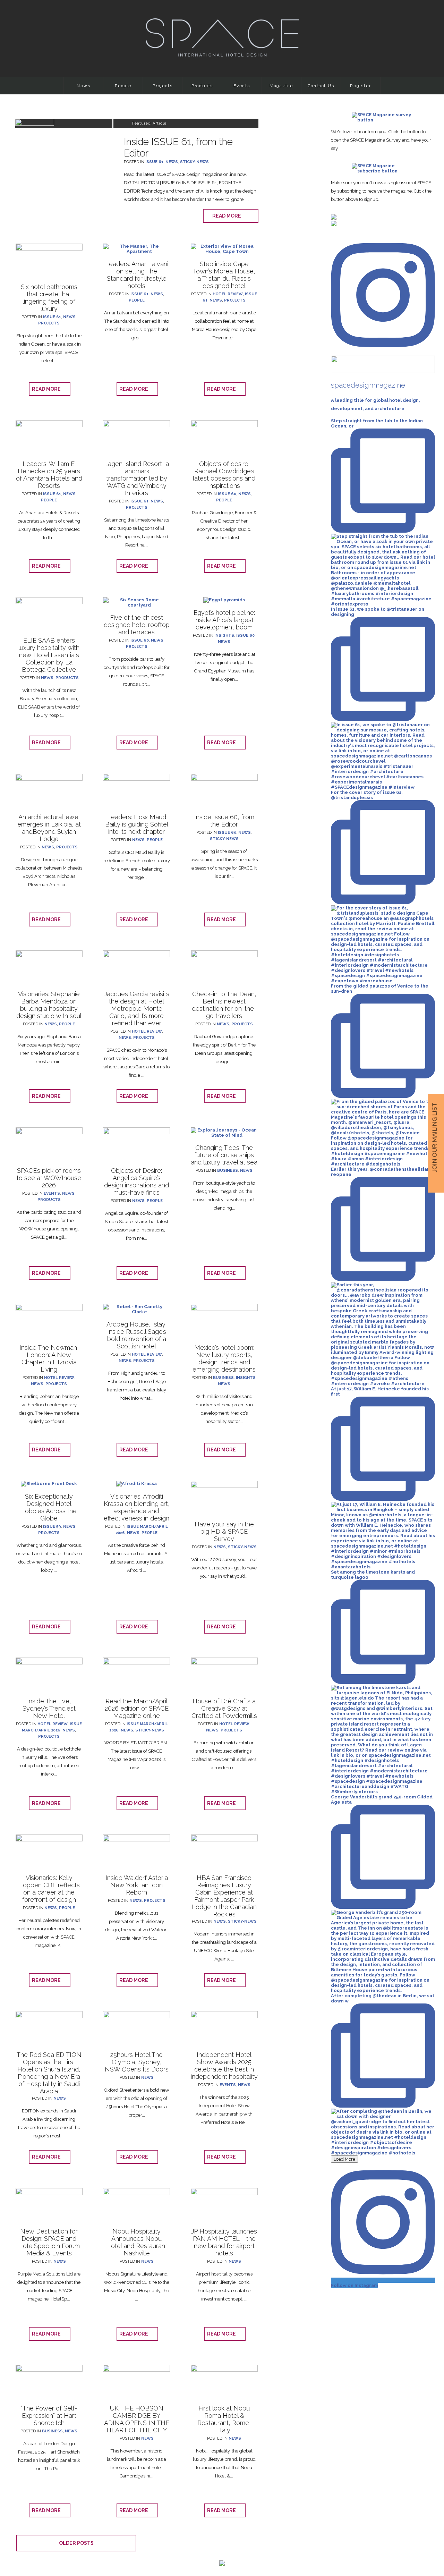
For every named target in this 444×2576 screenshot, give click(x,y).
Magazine (281, 86)
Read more (228, 216)
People (123, 86)
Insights (224, 635)
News (83, 86)
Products (202, 86)
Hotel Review (228, 294)
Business (228, 1171)
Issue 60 (227, 494)
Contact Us (321, 86)
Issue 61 (154, 162)
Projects (163, 86)
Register (360, 86)
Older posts (76, 2543)
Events (242, 86)
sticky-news (194, 162)
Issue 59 (52, 1527)
